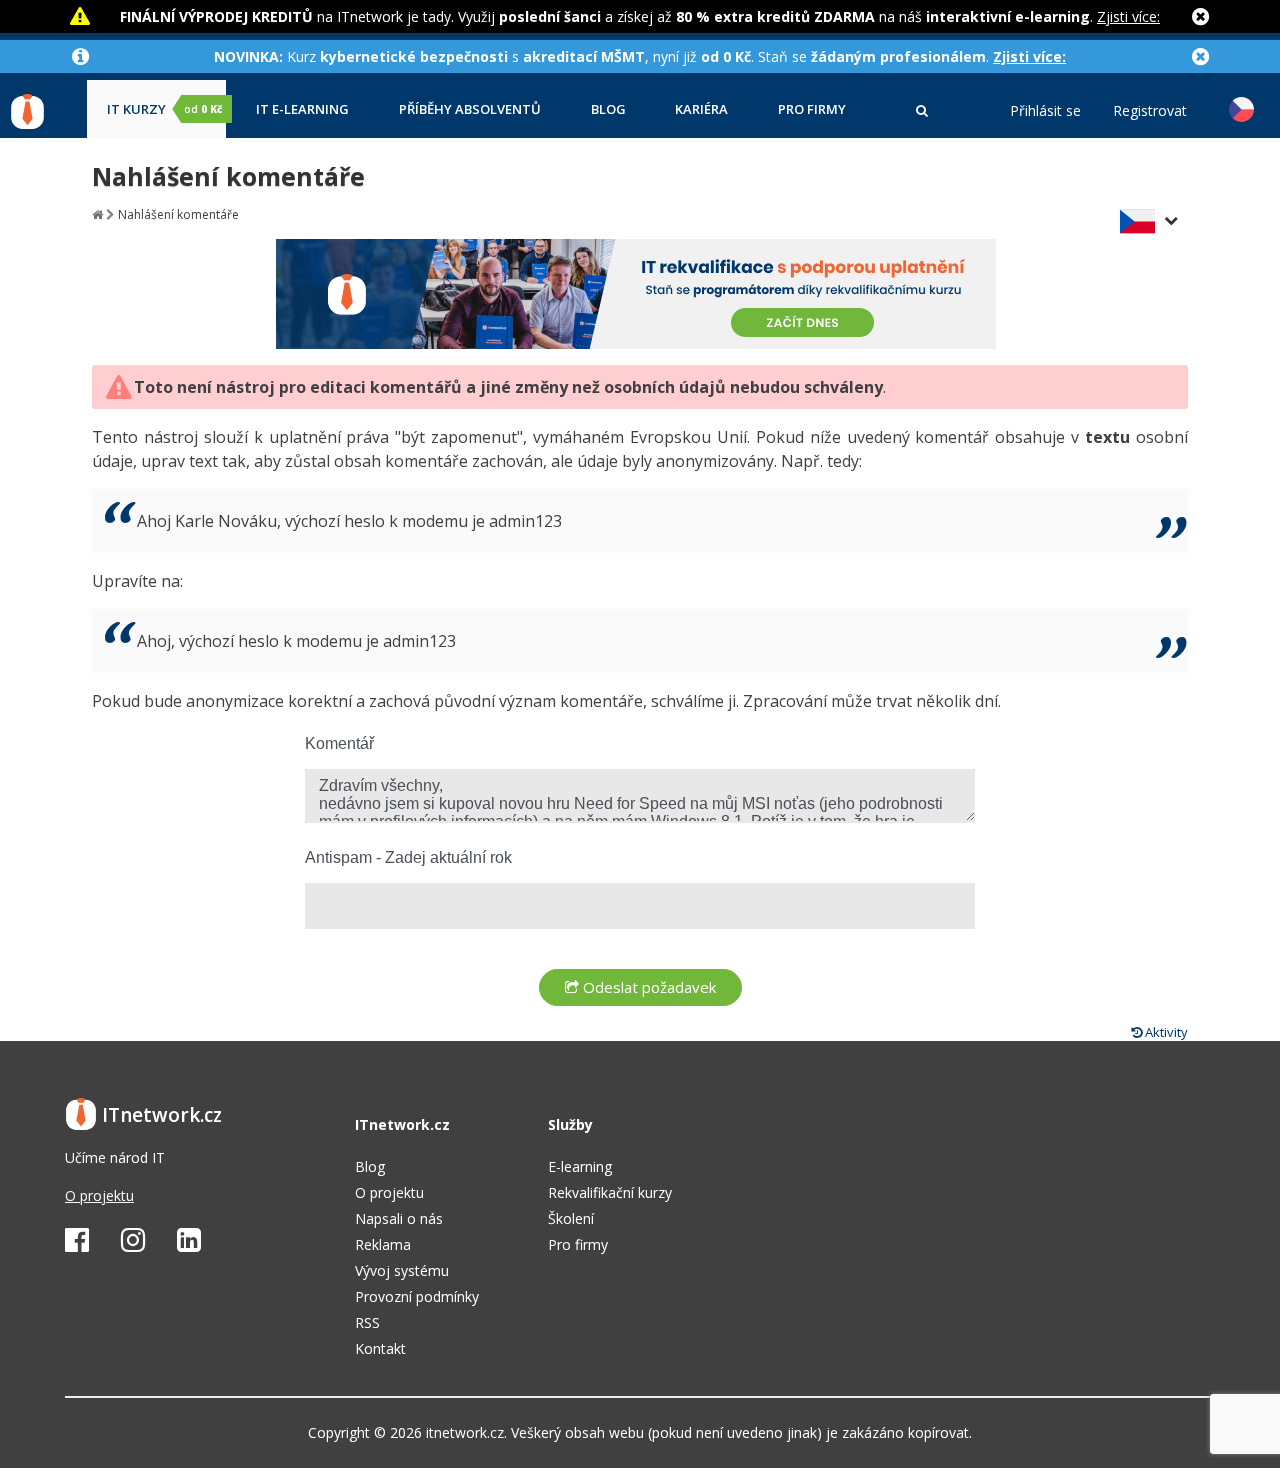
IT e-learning (302, 109)
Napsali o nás (399, 1218)
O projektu (99, 1195)
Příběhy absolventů (470, 109)
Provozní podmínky (417, 1296)
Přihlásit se (1045, 111)
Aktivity (1165, 1032)
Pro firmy (812, 109)
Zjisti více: (1128, 16)
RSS (367, 1322)
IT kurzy (164, 109)
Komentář (339, 743)
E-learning (580, 1166)
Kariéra (701, 109)
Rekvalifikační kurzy (610, 1192)
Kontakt (380, 1348)
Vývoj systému (402, 1270)
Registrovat (1150, 111)
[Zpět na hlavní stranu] (97, 214)
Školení (571, 1218)
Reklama (383, 1244)
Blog (608, 109)
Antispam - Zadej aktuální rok (408, 857)
